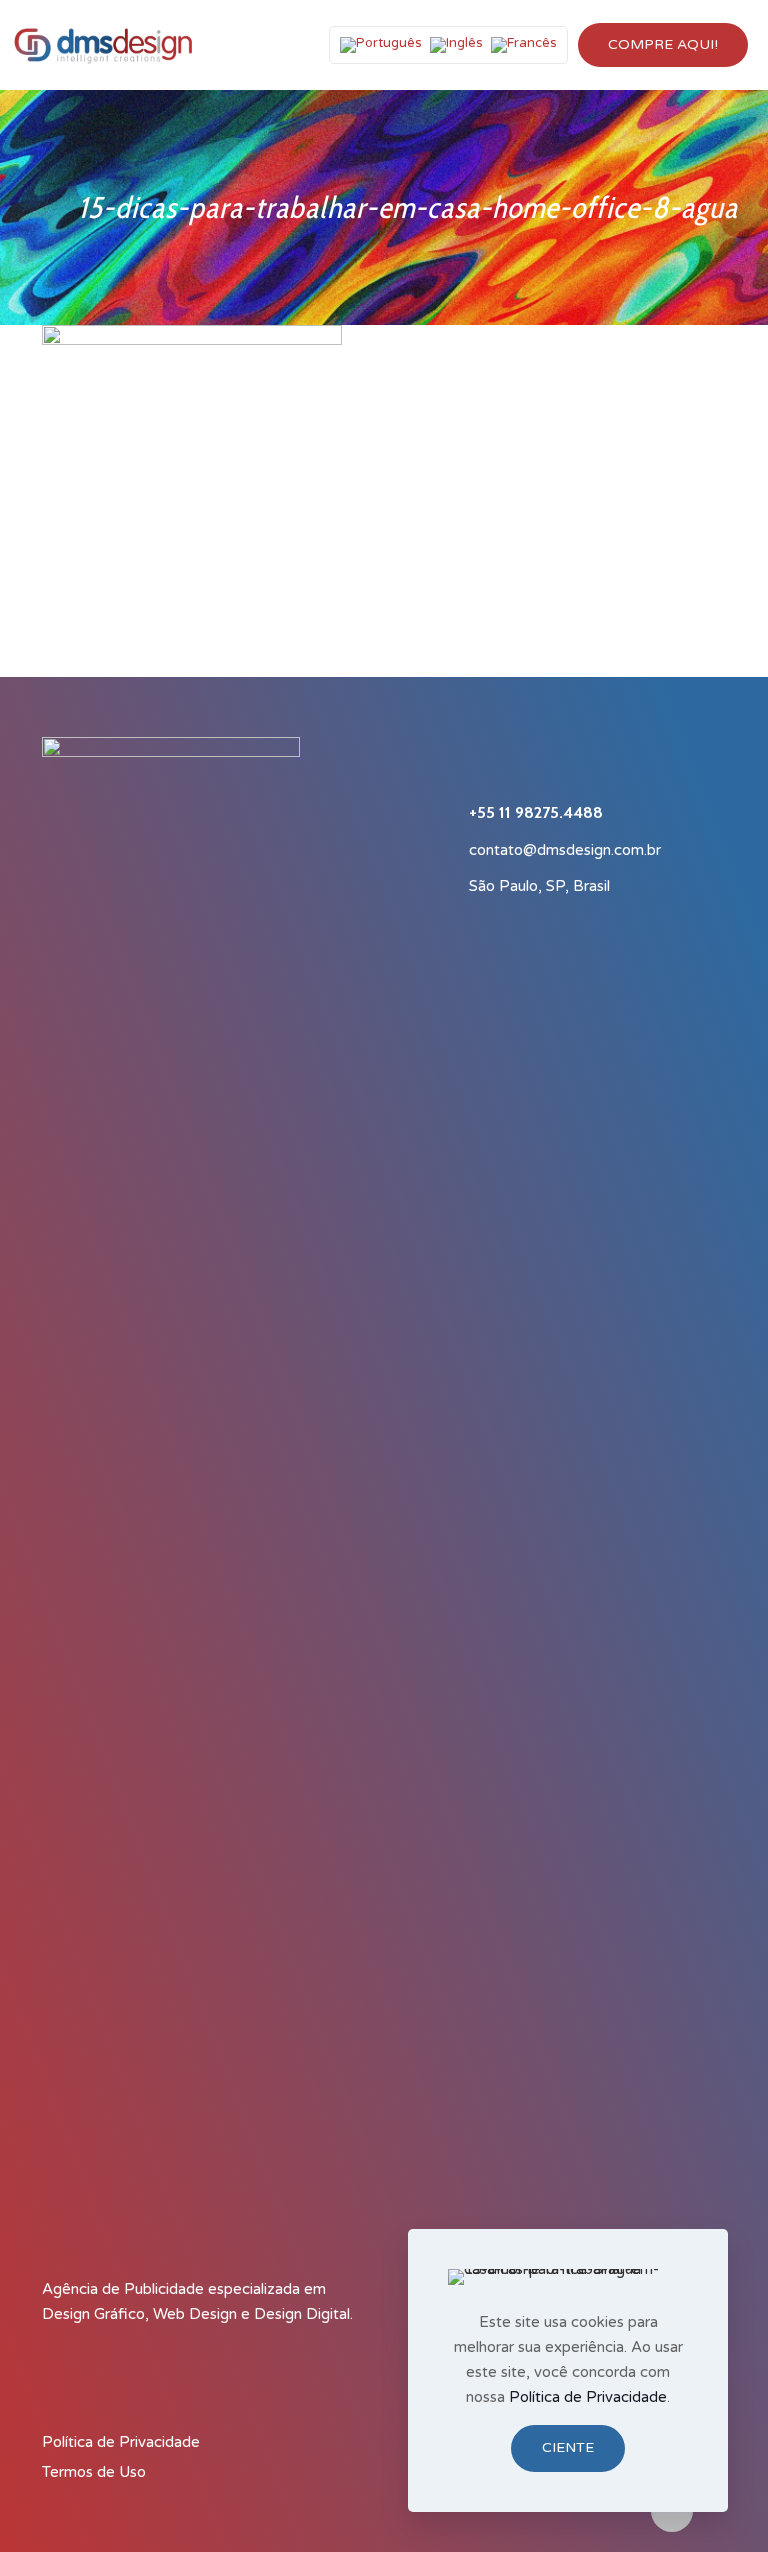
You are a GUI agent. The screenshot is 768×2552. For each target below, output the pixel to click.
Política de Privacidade (121, 2442)
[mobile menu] (272, 45)
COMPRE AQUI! (663, 44)
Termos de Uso (94, 2472)
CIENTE (568, 2447)
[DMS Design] (103, 45)
